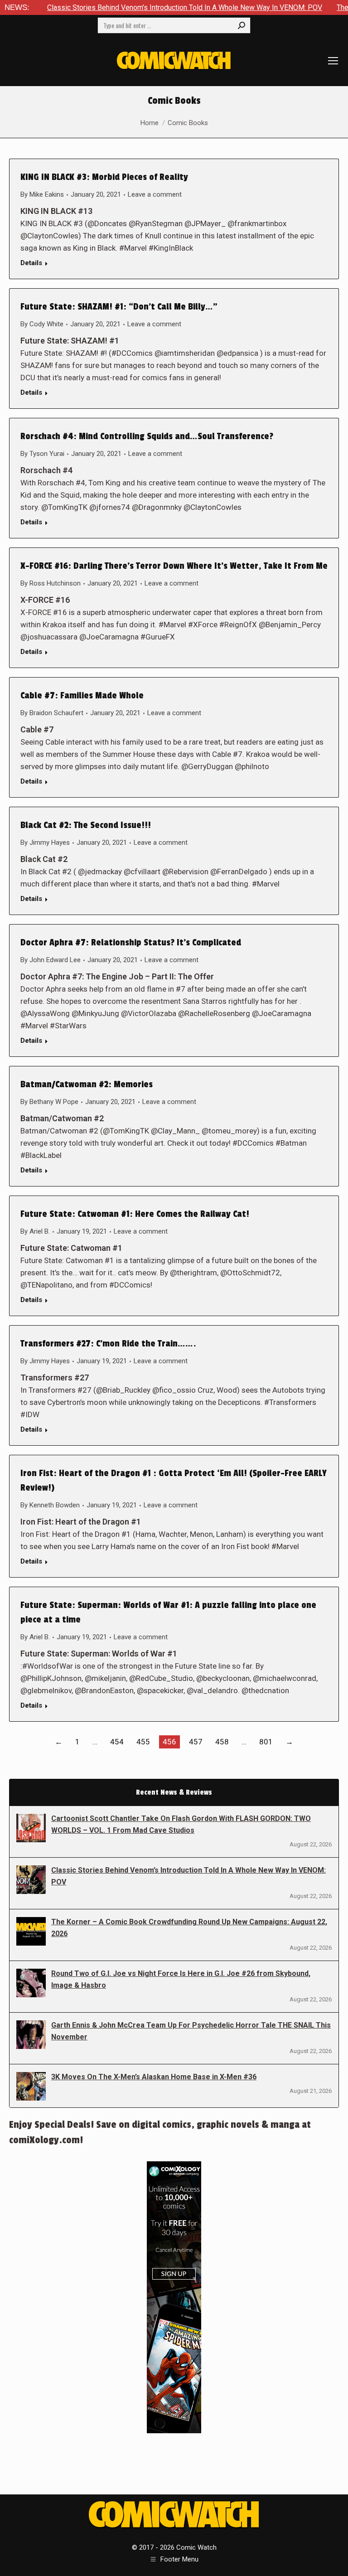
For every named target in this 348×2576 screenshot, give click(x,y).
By (42, 194)
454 (117, 1742)
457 (196, 1742)
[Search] (242, 25)
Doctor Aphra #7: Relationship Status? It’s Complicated (131, 943)
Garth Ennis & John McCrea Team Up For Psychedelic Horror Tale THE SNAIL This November (191, 2031)
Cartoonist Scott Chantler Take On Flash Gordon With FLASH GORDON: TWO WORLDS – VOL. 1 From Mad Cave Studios (181, 1824)
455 (143, 1742)
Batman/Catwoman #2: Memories (87, 1085)
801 (266, 1742)
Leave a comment (155, 194)
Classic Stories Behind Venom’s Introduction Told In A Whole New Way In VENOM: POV (138, 7)
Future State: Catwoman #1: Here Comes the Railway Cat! (135, 1214)
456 (169, 1742)
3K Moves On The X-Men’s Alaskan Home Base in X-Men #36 (154, 2077)
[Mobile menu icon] (333, 61)
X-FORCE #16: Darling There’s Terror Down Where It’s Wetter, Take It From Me (174, 566)
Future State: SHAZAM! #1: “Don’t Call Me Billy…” (119, 307)
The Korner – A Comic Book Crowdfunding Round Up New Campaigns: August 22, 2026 (189, 1928)
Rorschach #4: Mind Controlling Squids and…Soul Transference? (147, 436)
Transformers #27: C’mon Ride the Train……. (108, 1344)
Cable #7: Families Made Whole (82, 696)
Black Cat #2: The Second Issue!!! (86, 825)
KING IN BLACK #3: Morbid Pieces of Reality (104, 177)
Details (31, 263)
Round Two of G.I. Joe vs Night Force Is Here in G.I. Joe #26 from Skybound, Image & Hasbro (181, 1979)
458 (222, 1742)
